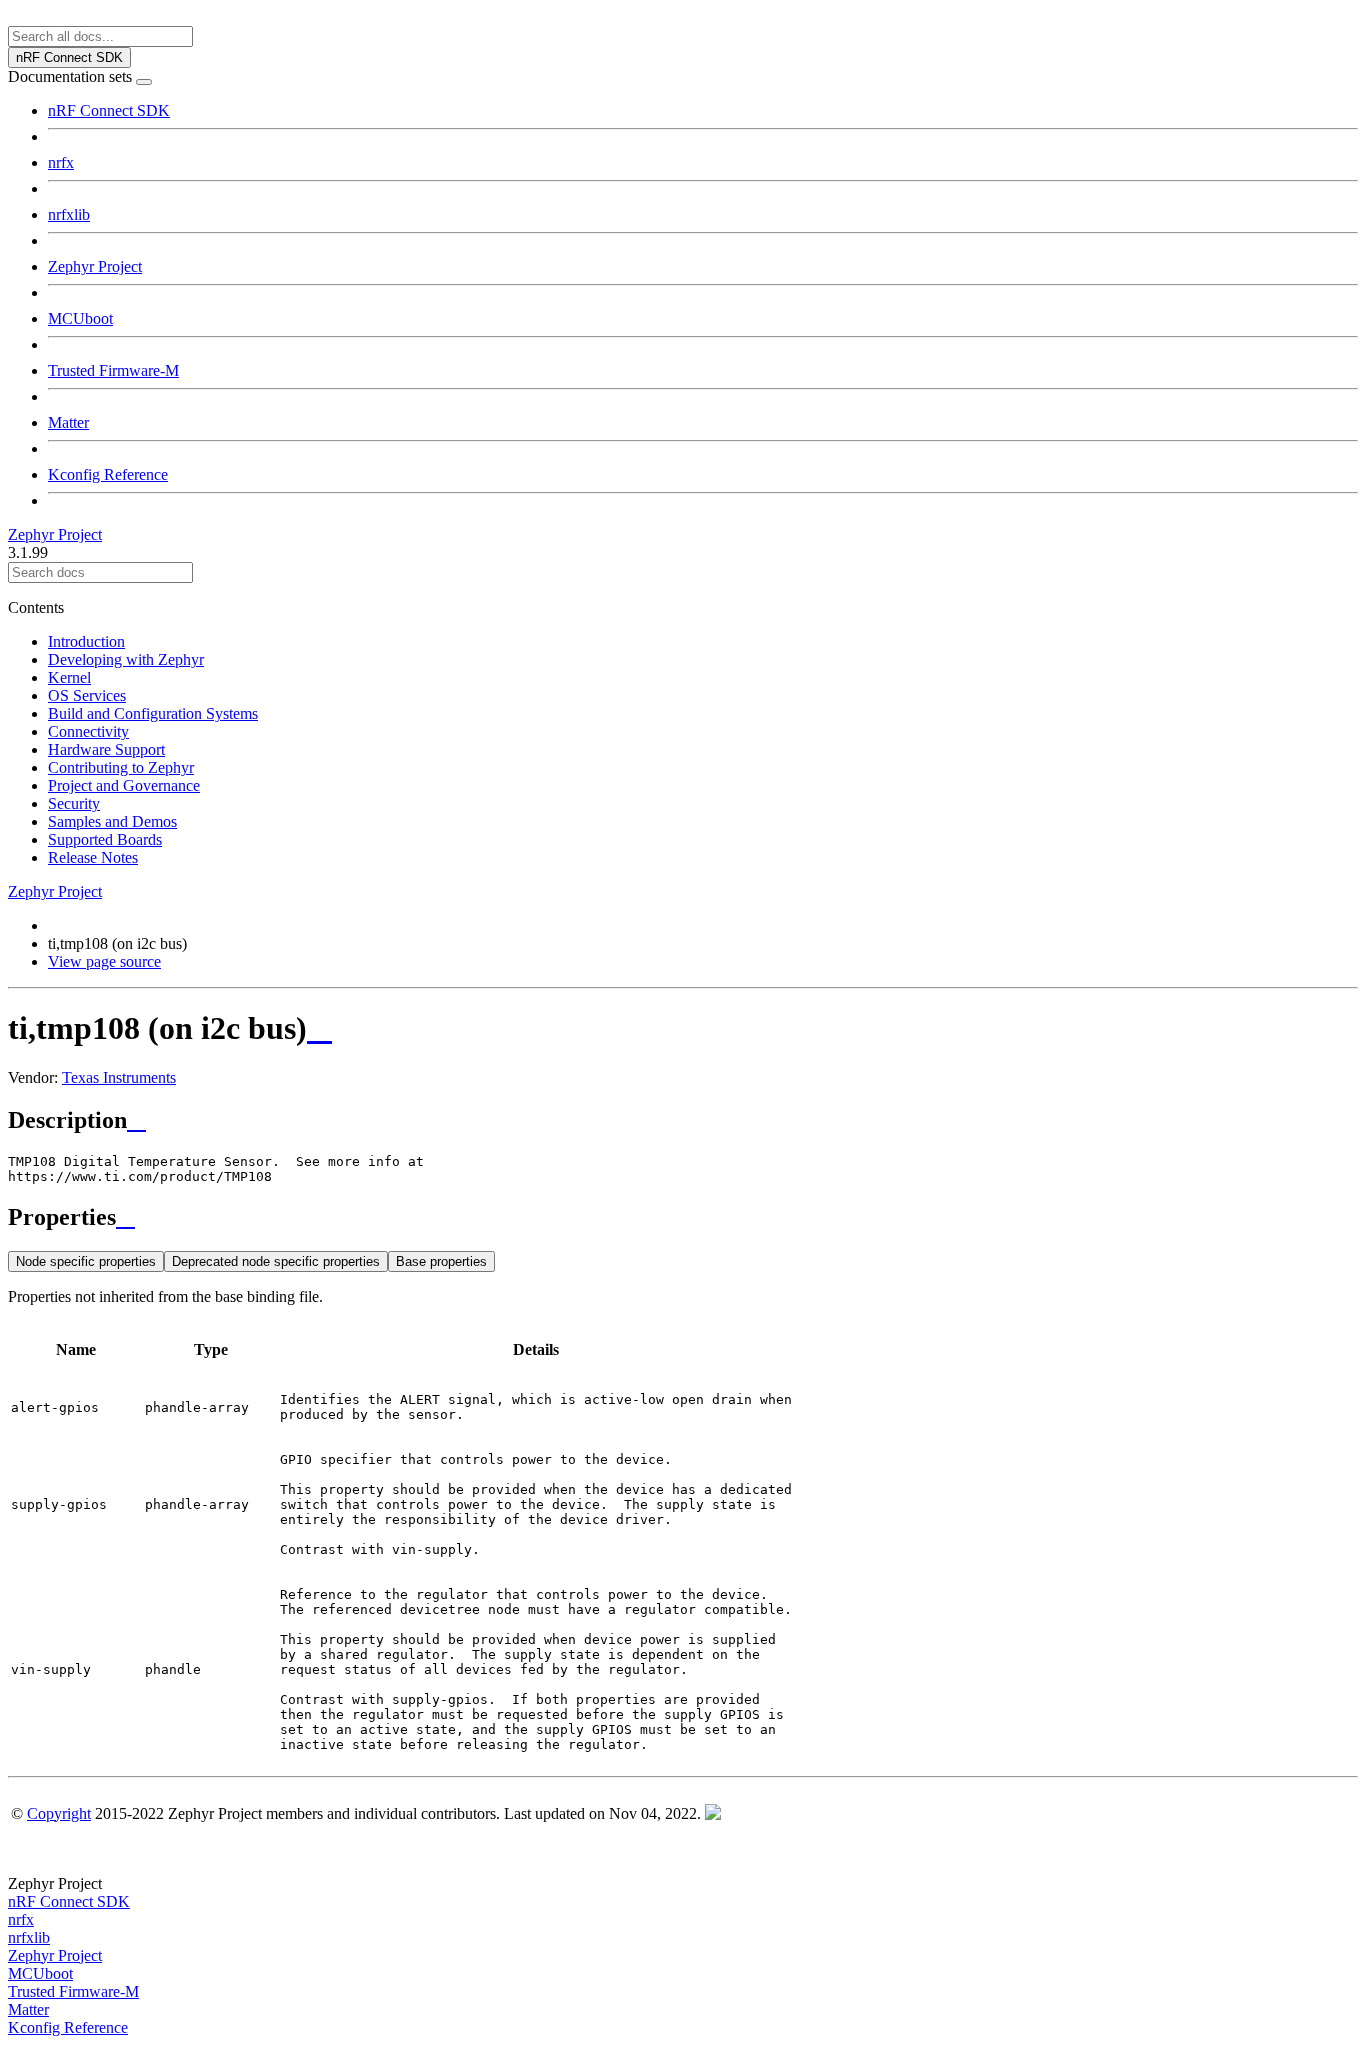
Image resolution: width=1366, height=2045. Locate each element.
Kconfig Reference (108, 474)
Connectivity (88, 731)
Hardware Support (106, 749)
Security (74, 803)
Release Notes (93, 857)
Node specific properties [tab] (86, 1261)
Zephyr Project (95, 266)
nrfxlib (69, 214)
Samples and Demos (112, 821)
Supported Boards (105, 839)
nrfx (61, 162)
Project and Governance (124, 785)
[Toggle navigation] (144, 82)
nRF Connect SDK (109, 110)
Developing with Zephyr (126, 659)
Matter (68, 422)
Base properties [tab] (441, 1261)
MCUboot (80, 318)
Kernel (69, 677)
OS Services (87, 695)
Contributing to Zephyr (121, 767)
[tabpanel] (683, 1528)
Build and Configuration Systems (153, 713)
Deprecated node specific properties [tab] (276, 1261)
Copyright (59, 1813)
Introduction (86, 641)
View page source (104, 961)
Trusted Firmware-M (113, 370)
